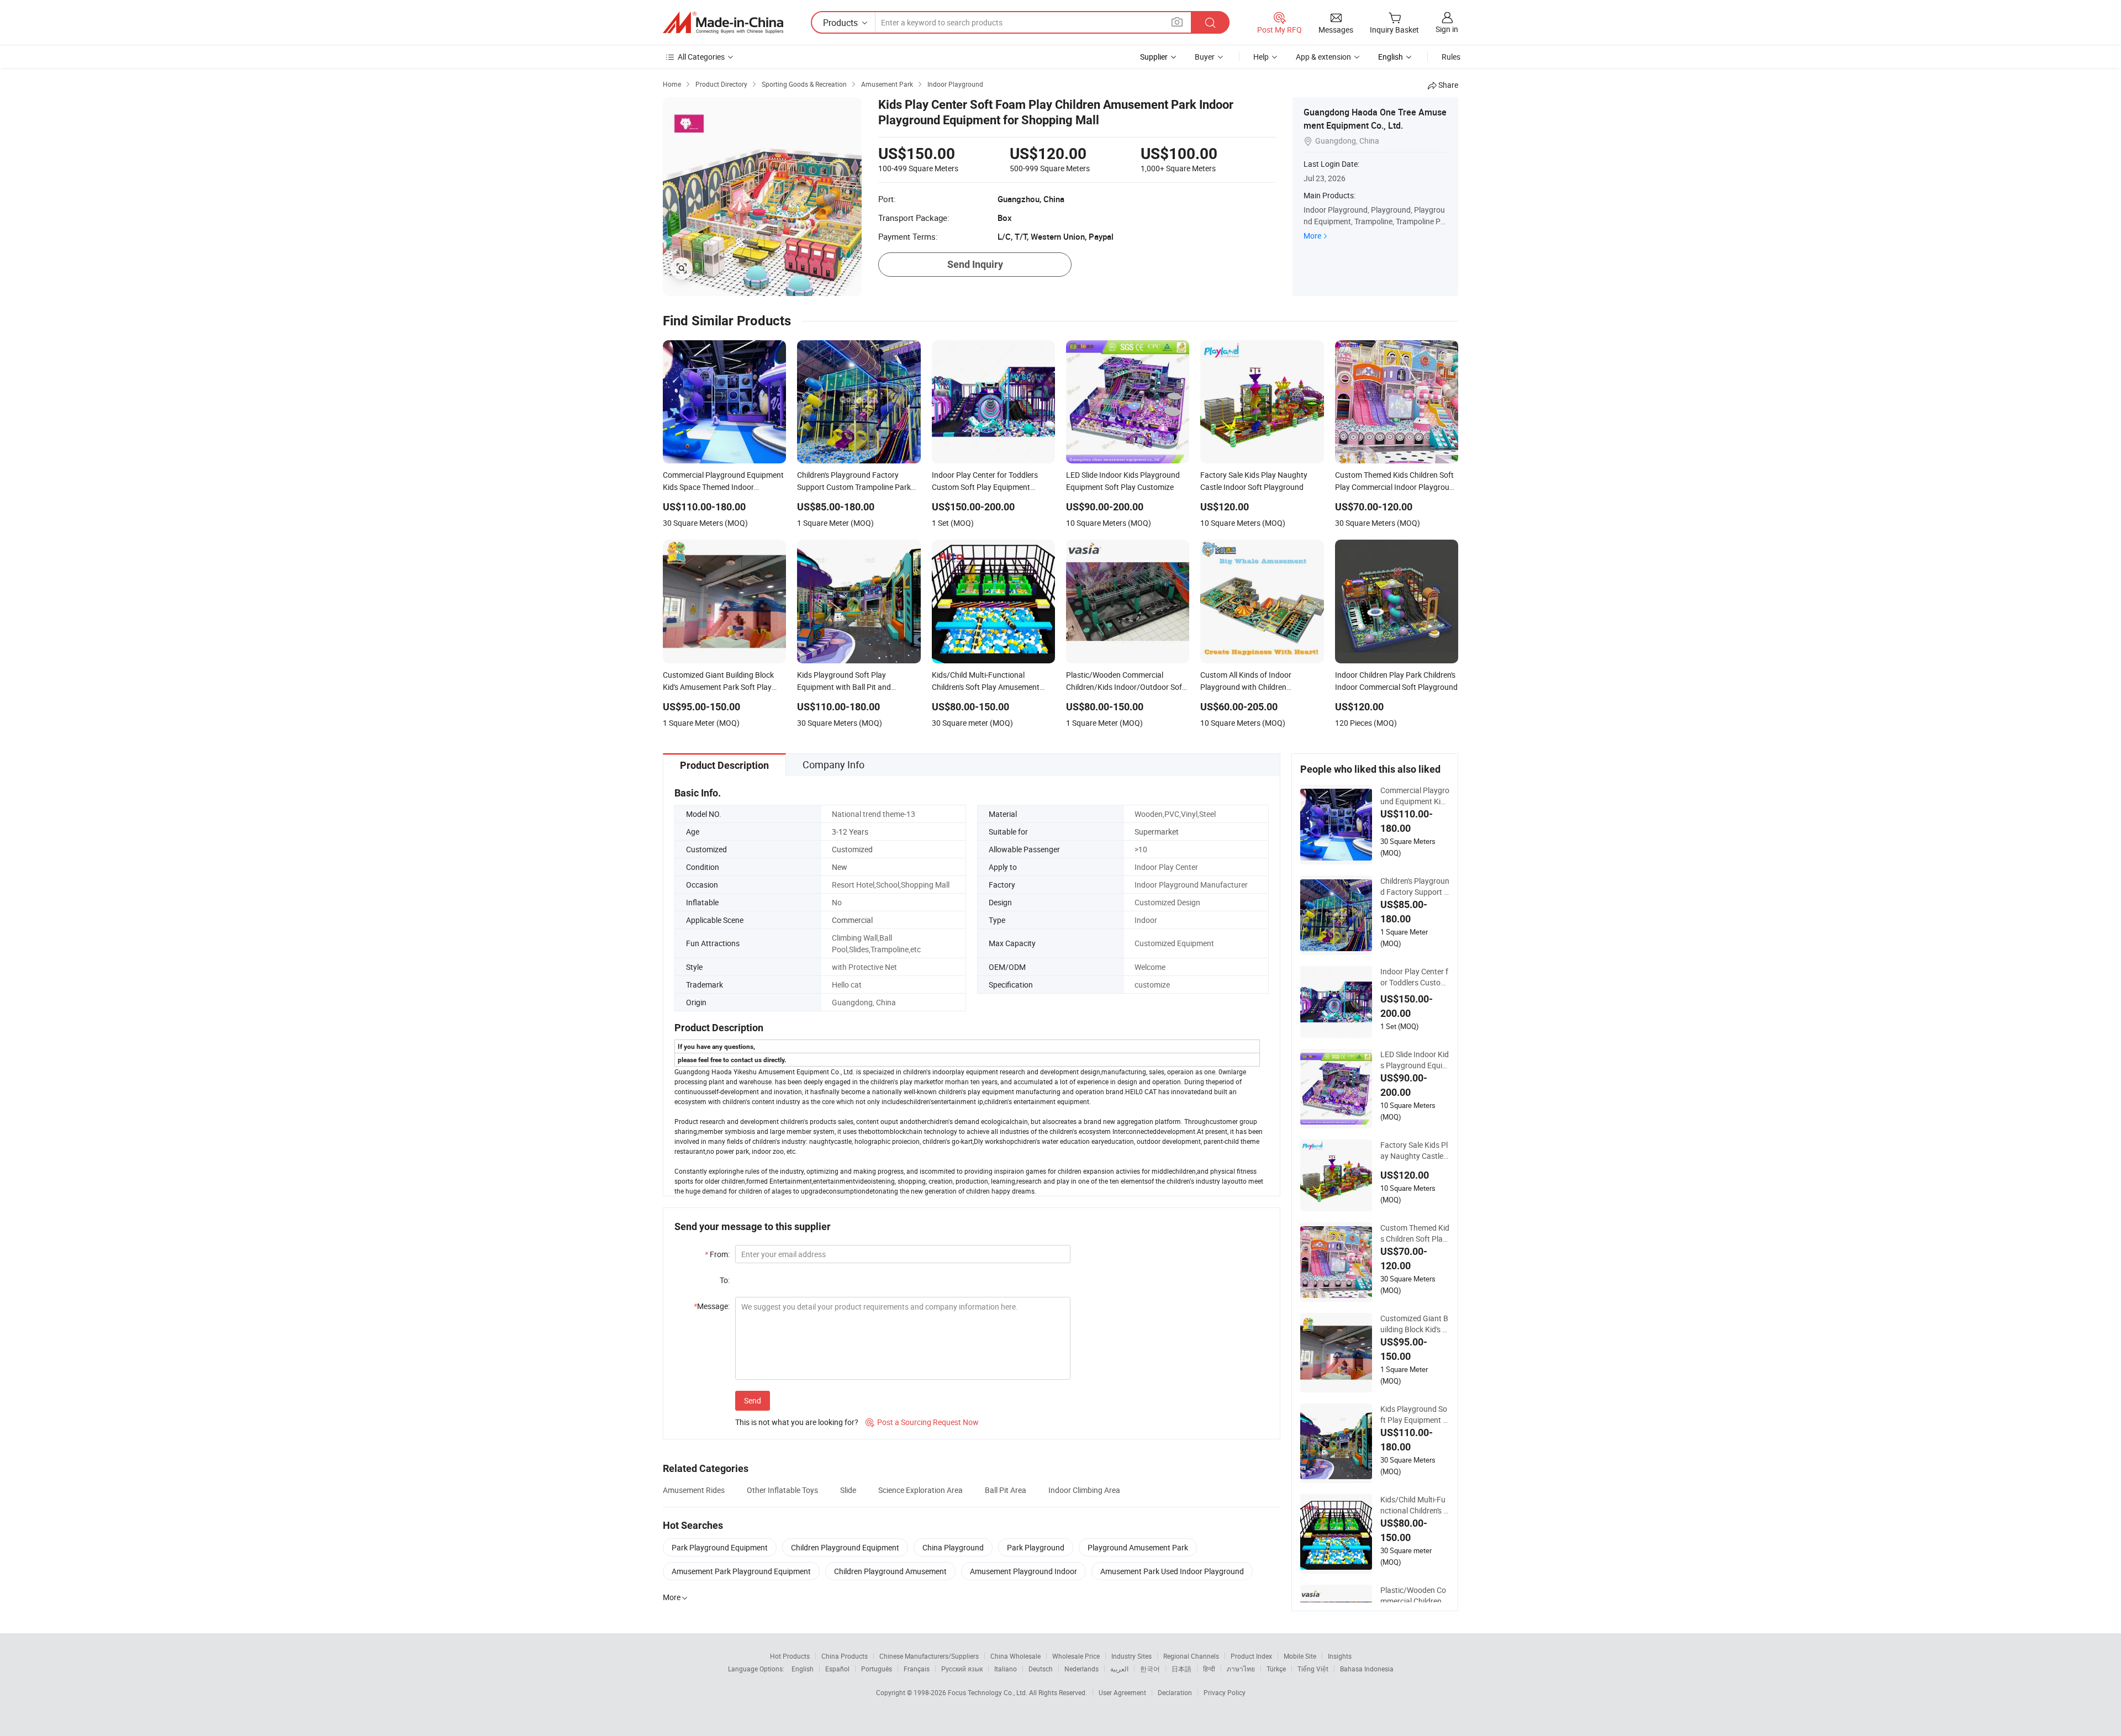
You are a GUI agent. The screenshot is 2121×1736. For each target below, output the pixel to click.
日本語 (1181, 1669)
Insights (1340, 1656)
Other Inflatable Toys (782, 1490)
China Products (845, 1656)
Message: (712, 1306)
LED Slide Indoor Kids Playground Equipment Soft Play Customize (1415, 1060)
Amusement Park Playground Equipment (741, 1571)
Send (753, 1400)
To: (725, 1280)
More (1312, 236)
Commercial (852, 920)
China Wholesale (1015, 1656)
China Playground (953, 1547)
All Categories (701, 57)
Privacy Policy (1225, 1692)
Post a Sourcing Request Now (922, 1422)
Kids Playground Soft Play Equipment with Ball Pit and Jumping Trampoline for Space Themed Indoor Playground (1415, 1415)
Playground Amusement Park (1138, 1547)
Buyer (1205, 57)
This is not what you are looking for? (797, 1422)
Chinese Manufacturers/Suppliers (929, 1656)
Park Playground (1036, 1547)
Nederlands (1081, 1669)
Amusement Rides (694, 1490)
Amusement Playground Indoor (1023, 1571)
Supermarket (1157, 832)
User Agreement (1122, 1692)
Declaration (1175, 1692)
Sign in (1447, 29)
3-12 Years (850, 832)
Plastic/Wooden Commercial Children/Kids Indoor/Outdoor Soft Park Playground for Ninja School (1415, 1596)
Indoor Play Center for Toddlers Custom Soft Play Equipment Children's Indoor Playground (1415, 977)
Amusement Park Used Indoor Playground (1172, 1571)
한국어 (1150, 1669)
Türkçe (1276, 1669)
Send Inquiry (975, 264)
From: (717, 1254)
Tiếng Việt (1313, 1669)
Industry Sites (1131, 1656)
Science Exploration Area (920, 1490)
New (840, 867)
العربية (1119, 1669)
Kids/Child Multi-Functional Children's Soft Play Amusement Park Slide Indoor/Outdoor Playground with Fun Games (1414, 1505)
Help (1261, 57)
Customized (852, 849)
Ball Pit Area (1006, 1490)
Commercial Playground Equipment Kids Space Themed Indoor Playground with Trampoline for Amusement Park (1415, 796)
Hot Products (790, 1656)
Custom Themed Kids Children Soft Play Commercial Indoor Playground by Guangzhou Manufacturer (1415, 1233)
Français (917, 1669)
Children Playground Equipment (845, 1547)
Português (877, 1669)
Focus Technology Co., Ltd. (988, 1692)
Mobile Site (1300, 1656)
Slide (848, 1490)
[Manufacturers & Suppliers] (723, 23)
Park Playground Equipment (720, 1547)
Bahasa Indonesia (1367, 1669)
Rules (1451, 57)
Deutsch (1041, 1669)
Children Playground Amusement (890, 1571)
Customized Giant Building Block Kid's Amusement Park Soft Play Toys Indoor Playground (1414, 1324)
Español (837, 1669)
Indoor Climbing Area (1084, 1490)
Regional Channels (1191, 1656)
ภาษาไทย (1241, 1669)
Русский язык (962, 1669)
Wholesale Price (1076, 1656)
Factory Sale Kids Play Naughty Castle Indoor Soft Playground (1415, 1151)
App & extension (1323, 57)
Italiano (1006, 1669)
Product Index (1251, 1656)
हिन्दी (1209, 1669)
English (803, 1669)
